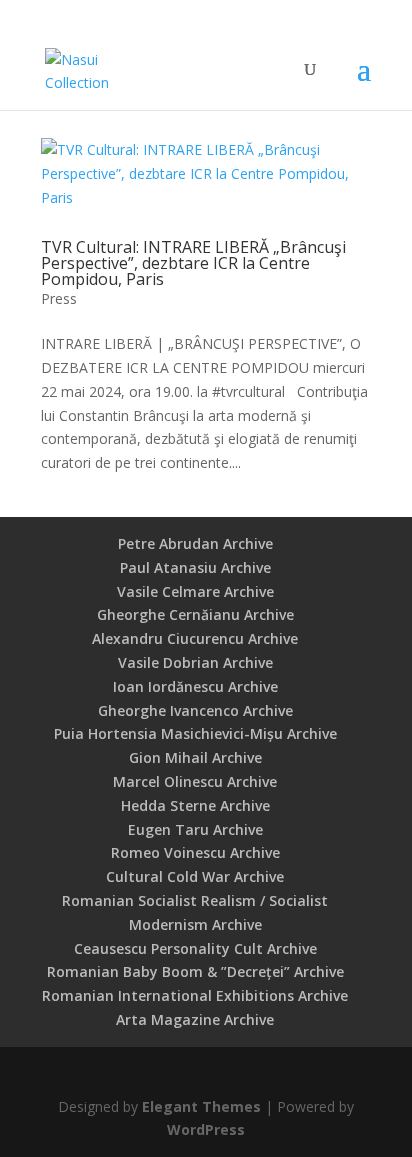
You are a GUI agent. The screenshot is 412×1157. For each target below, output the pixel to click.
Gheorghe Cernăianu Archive (195, 614)
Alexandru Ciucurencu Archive (195, 638)
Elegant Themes (201, 1106)
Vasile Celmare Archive (195, 591)
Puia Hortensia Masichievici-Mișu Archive (195, 733)
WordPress (206, 1129)
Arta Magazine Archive (195, 1019)
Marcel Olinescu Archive (195, 781)
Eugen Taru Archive (195, 829)
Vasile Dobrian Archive (195, 662)
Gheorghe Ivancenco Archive (195, 710)
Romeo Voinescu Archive (195, 852)
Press (59, 298)
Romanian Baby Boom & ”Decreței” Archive (195, 971)
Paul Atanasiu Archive (195, 567)
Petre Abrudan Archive (195, 543)
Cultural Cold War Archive (195, 876)
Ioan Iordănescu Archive (195, 686)
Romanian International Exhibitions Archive (195, 995)
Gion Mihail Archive (195, 757)
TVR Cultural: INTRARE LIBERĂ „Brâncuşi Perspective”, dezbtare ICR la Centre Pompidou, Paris (193, 263)
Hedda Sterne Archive (195, 805)
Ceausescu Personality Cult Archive (195, 948)
